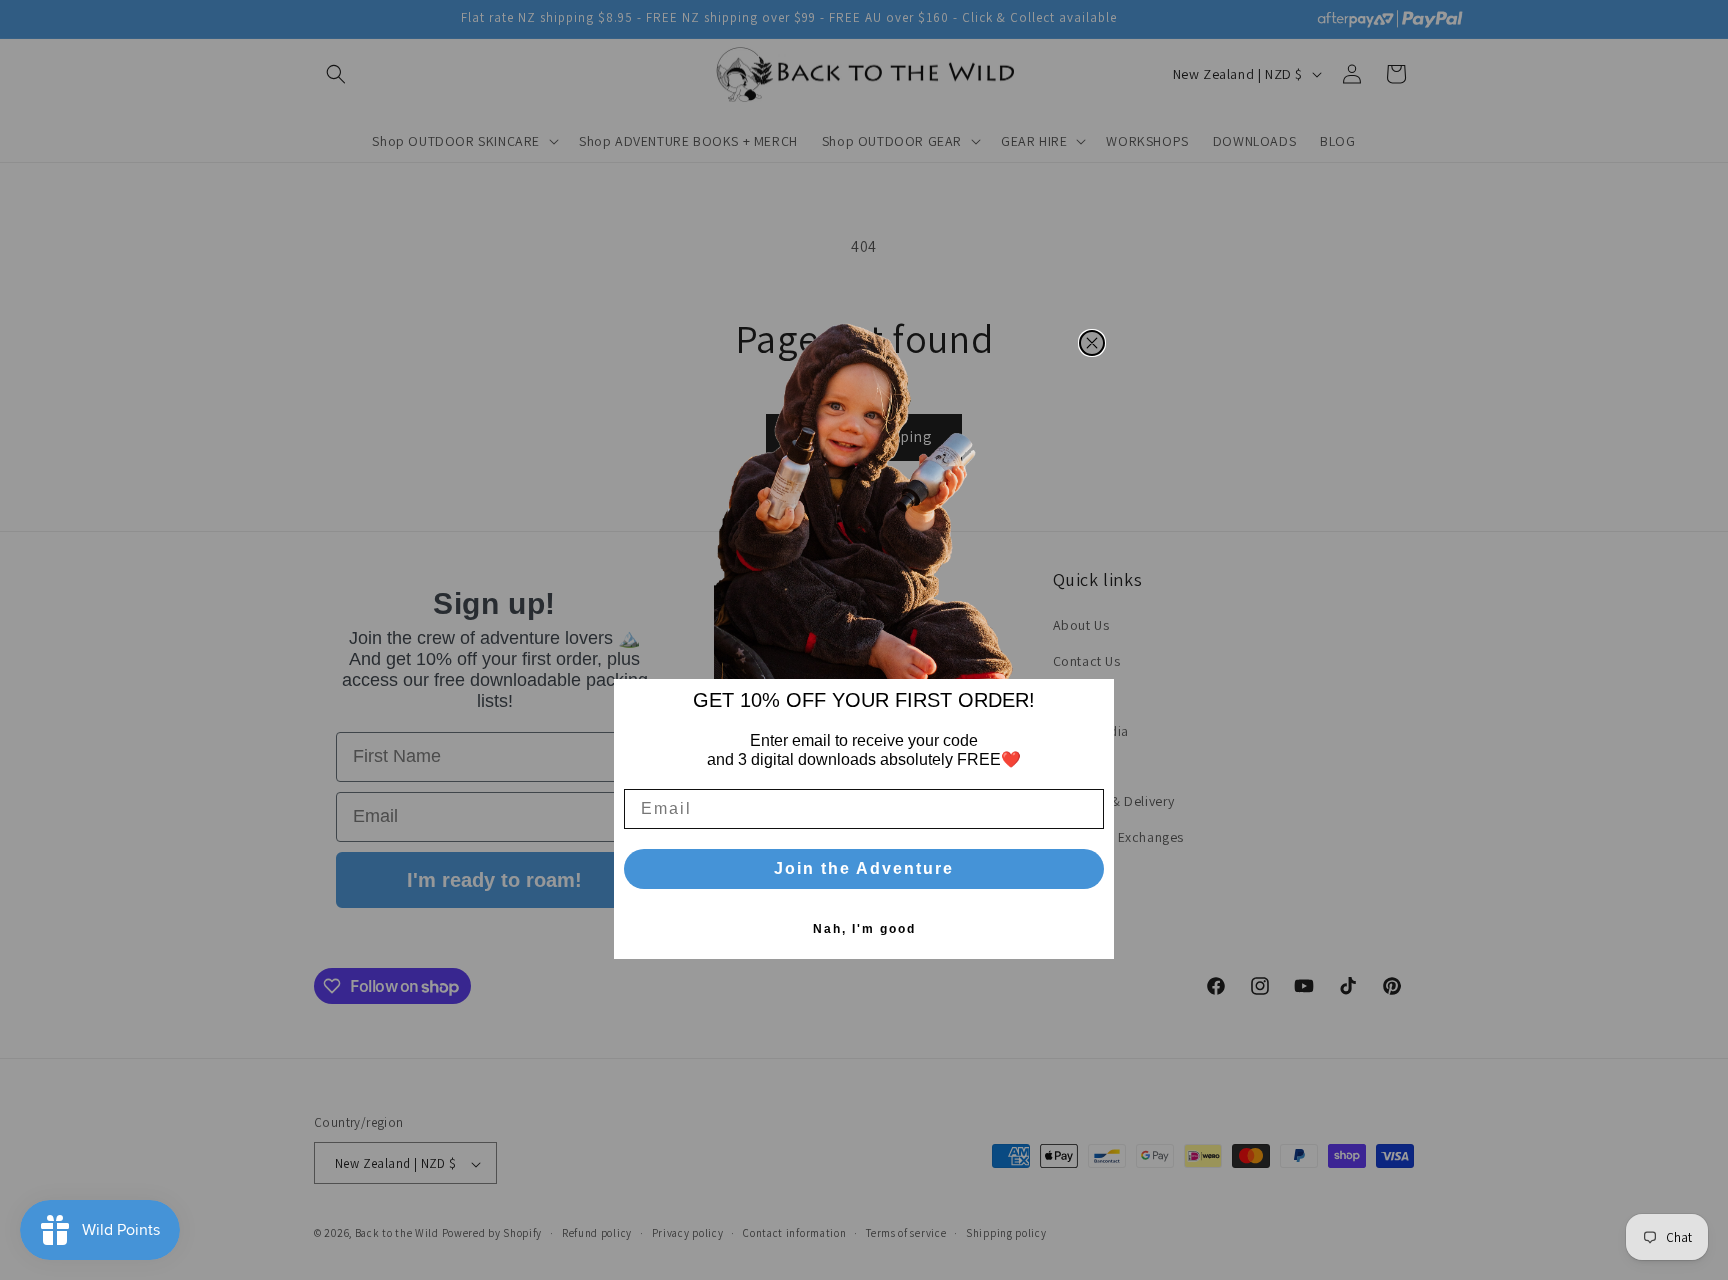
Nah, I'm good (864, 929)
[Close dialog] (1092, 343)
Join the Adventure (864, 868)
